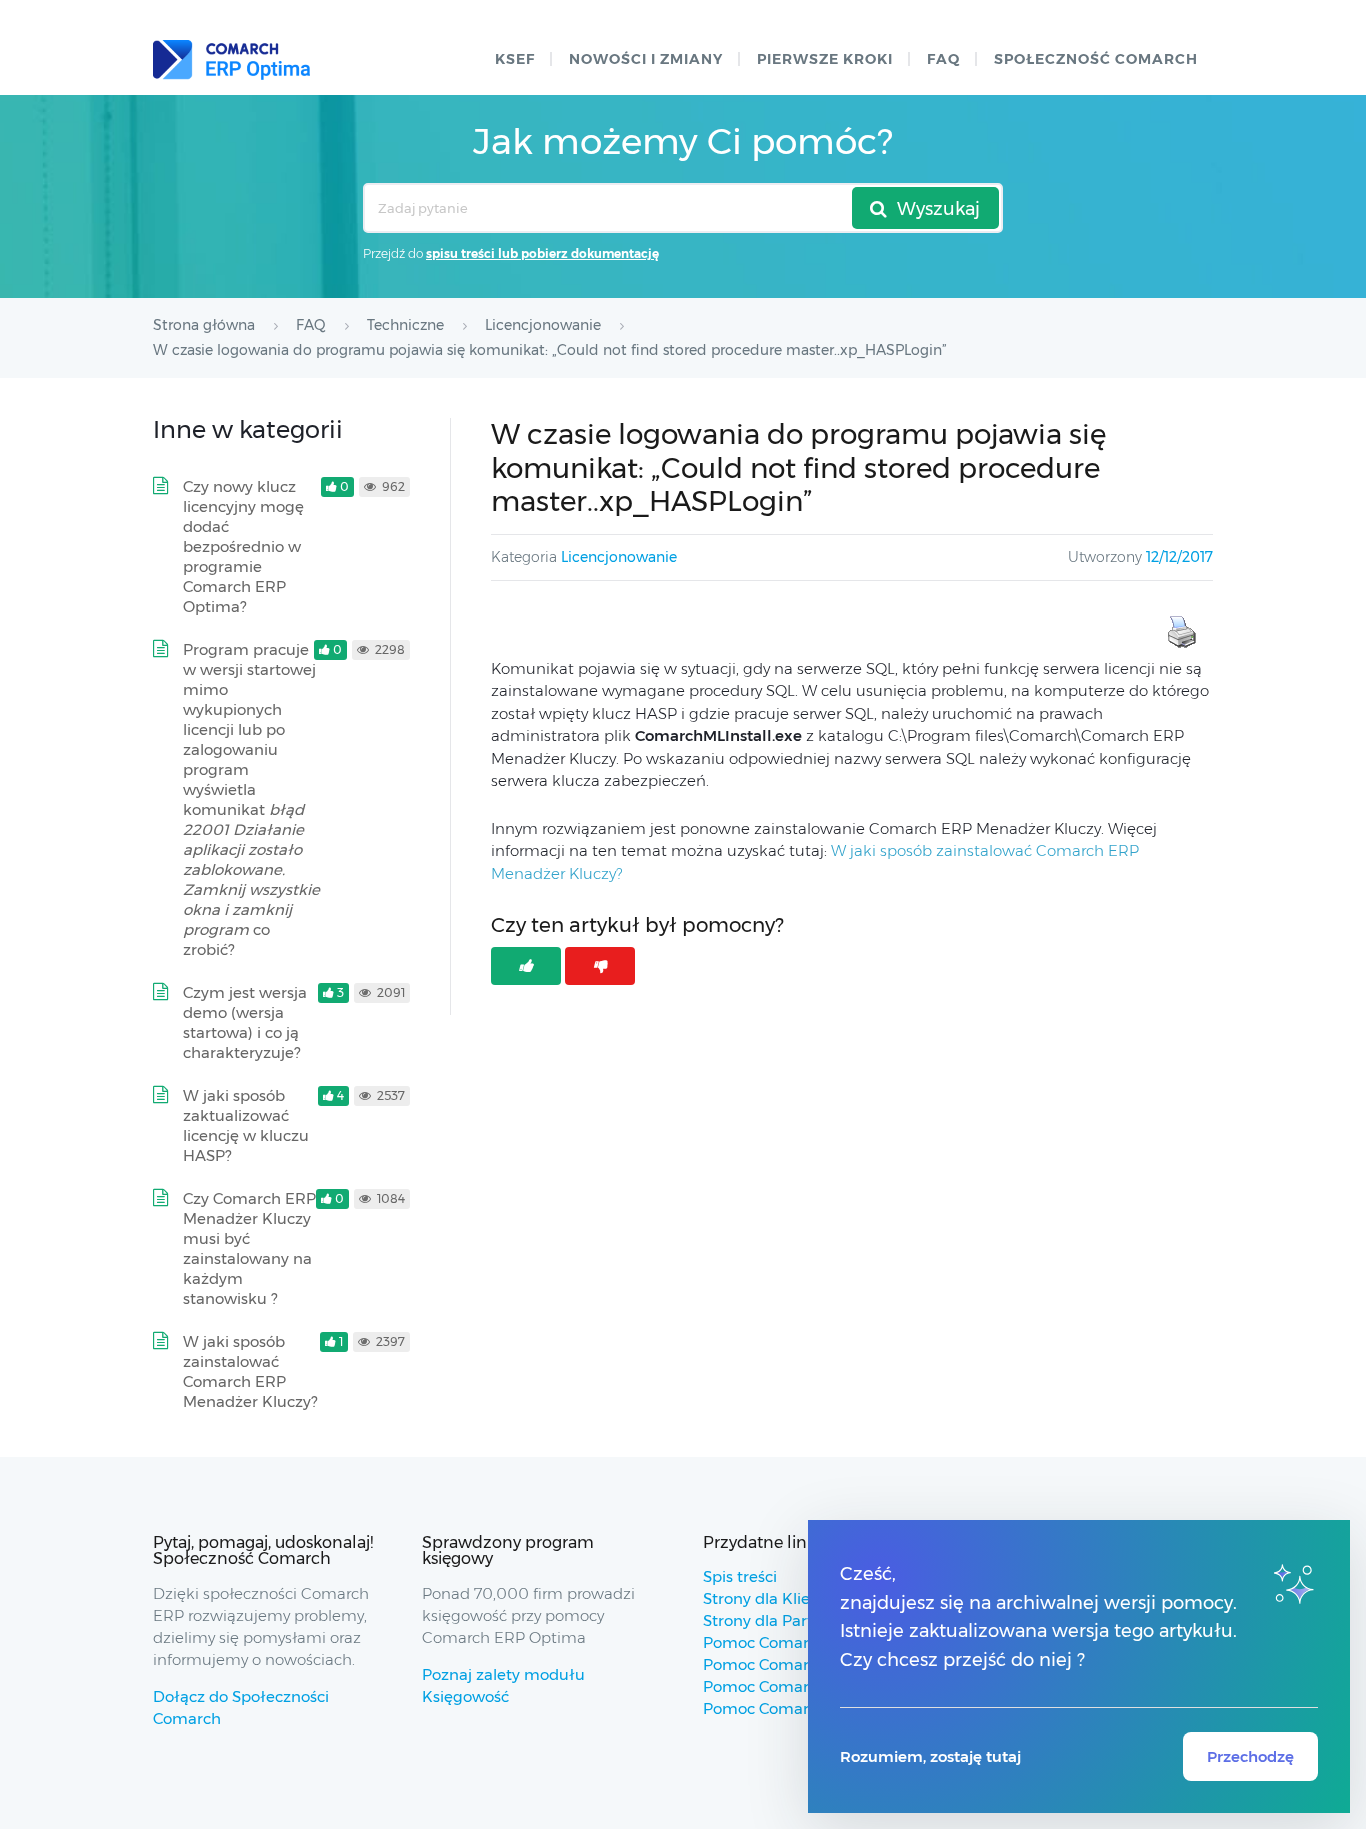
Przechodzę (1250, 1756)
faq (943, 59)
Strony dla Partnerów (781, 1620)
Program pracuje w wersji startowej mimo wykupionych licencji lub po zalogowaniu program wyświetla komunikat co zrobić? (251, 799)
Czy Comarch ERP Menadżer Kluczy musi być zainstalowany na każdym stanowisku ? (249, 1248)
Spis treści (740, 1576)
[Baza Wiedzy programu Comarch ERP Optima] (231, 60)
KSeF (515, 59)
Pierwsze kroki (825, 59)
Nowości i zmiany (646, 59)
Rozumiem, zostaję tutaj (930, 1756)
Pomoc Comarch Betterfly (799, 1664)
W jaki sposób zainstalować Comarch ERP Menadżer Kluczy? (250, 1371)
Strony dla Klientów (775, 1598)
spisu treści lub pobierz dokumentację (542, 253)
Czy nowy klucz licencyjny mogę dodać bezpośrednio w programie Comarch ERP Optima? (243, 546)
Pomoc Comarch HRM (785, 1708)
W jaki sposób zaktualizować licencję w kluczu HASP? (246, 1125)
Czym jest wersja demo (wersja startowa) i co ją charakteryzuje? (245, 1022)
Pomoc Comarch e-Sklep (794, 1686)
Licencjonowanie (619, 557)
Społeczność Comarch (1096, 59)
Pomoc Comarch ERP (782, 1642)
